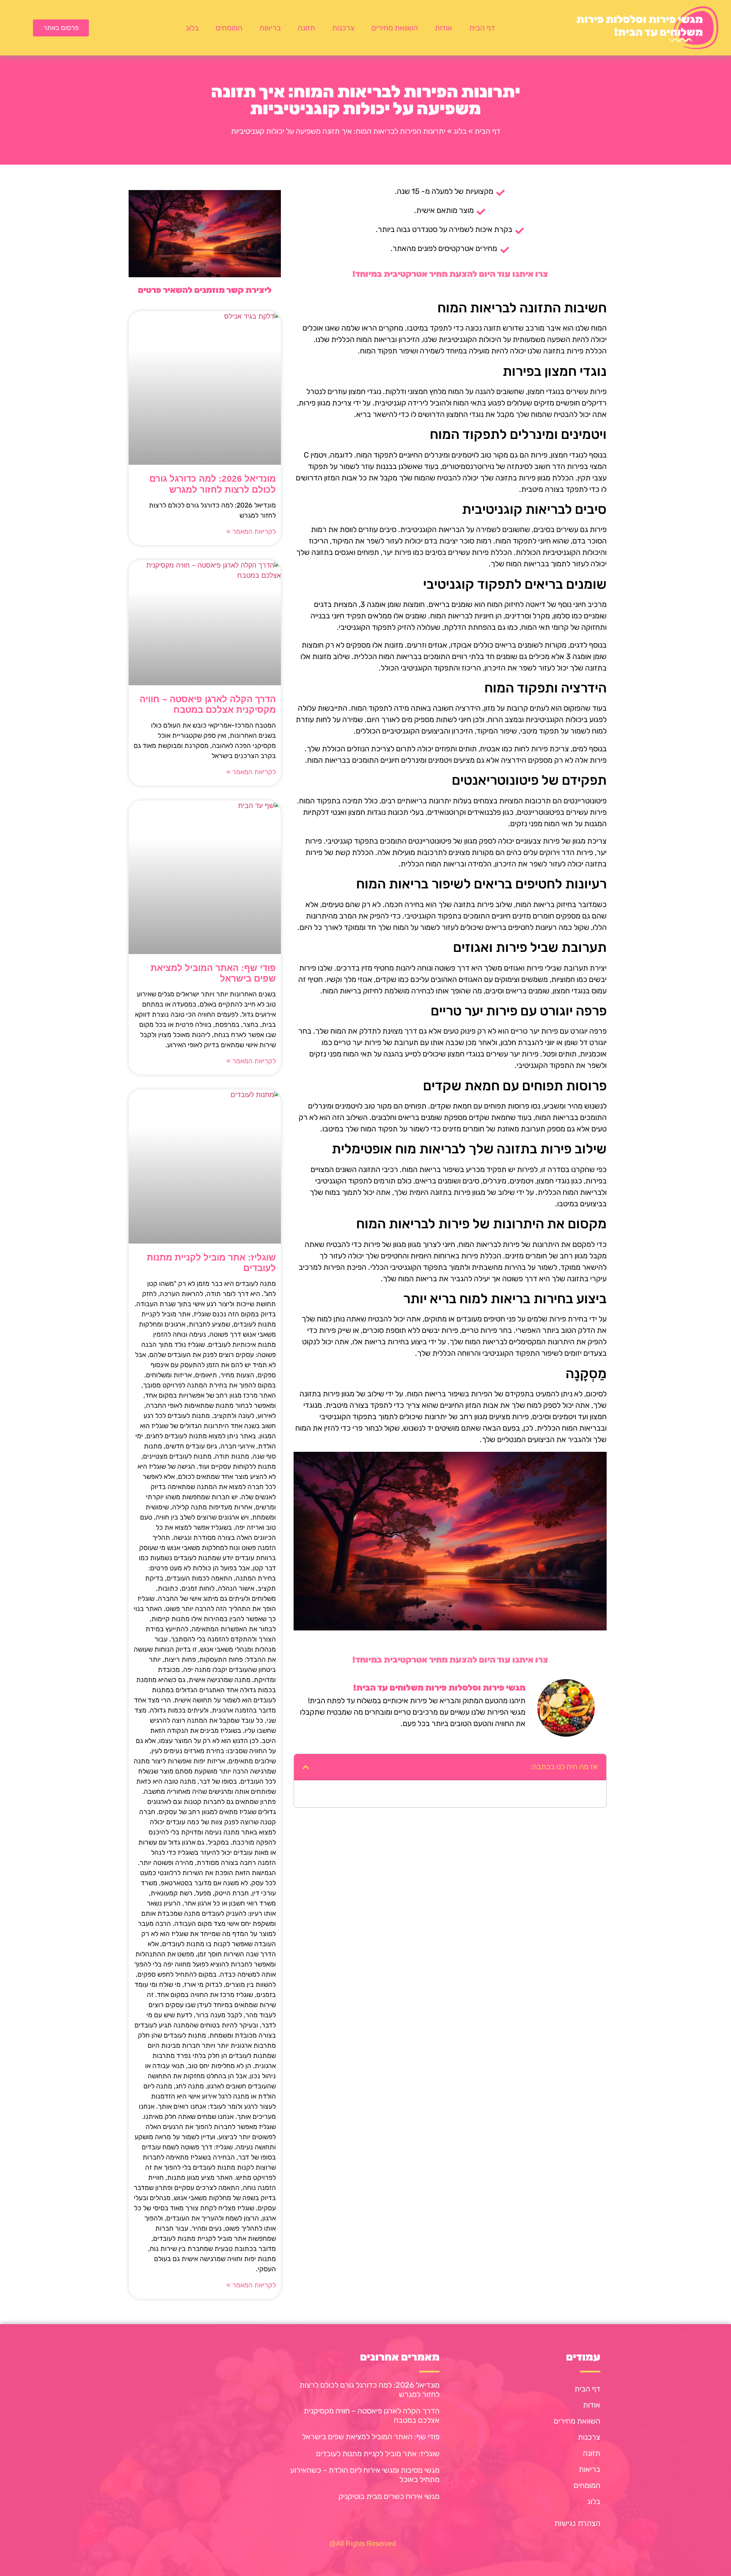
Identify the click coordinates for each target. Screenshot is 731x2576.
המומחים (229, 28)
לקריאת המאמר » (251, 531)
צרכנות (343, 28)
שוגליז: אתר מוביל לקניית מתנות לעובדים (378, 2454)
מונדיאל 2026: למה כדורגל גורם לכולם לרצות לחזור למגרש (370, 2390)
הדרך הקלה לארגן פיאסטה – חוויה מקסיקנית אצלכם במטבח (372, 2416)
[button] (306, 1767)
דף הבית (482, 28)
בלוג (192, 28)
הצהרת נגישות (577, 2524)
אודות (444, 28)
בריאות (270, 28)
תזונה (306, 28)
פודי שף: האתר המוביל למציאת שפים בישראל (371, 2437)
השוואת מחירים (395, 28)
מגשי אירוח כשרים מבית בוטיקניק (389, 2496)
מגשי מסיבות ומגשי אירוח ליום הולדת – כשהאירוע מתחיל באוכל (365, 2475)
